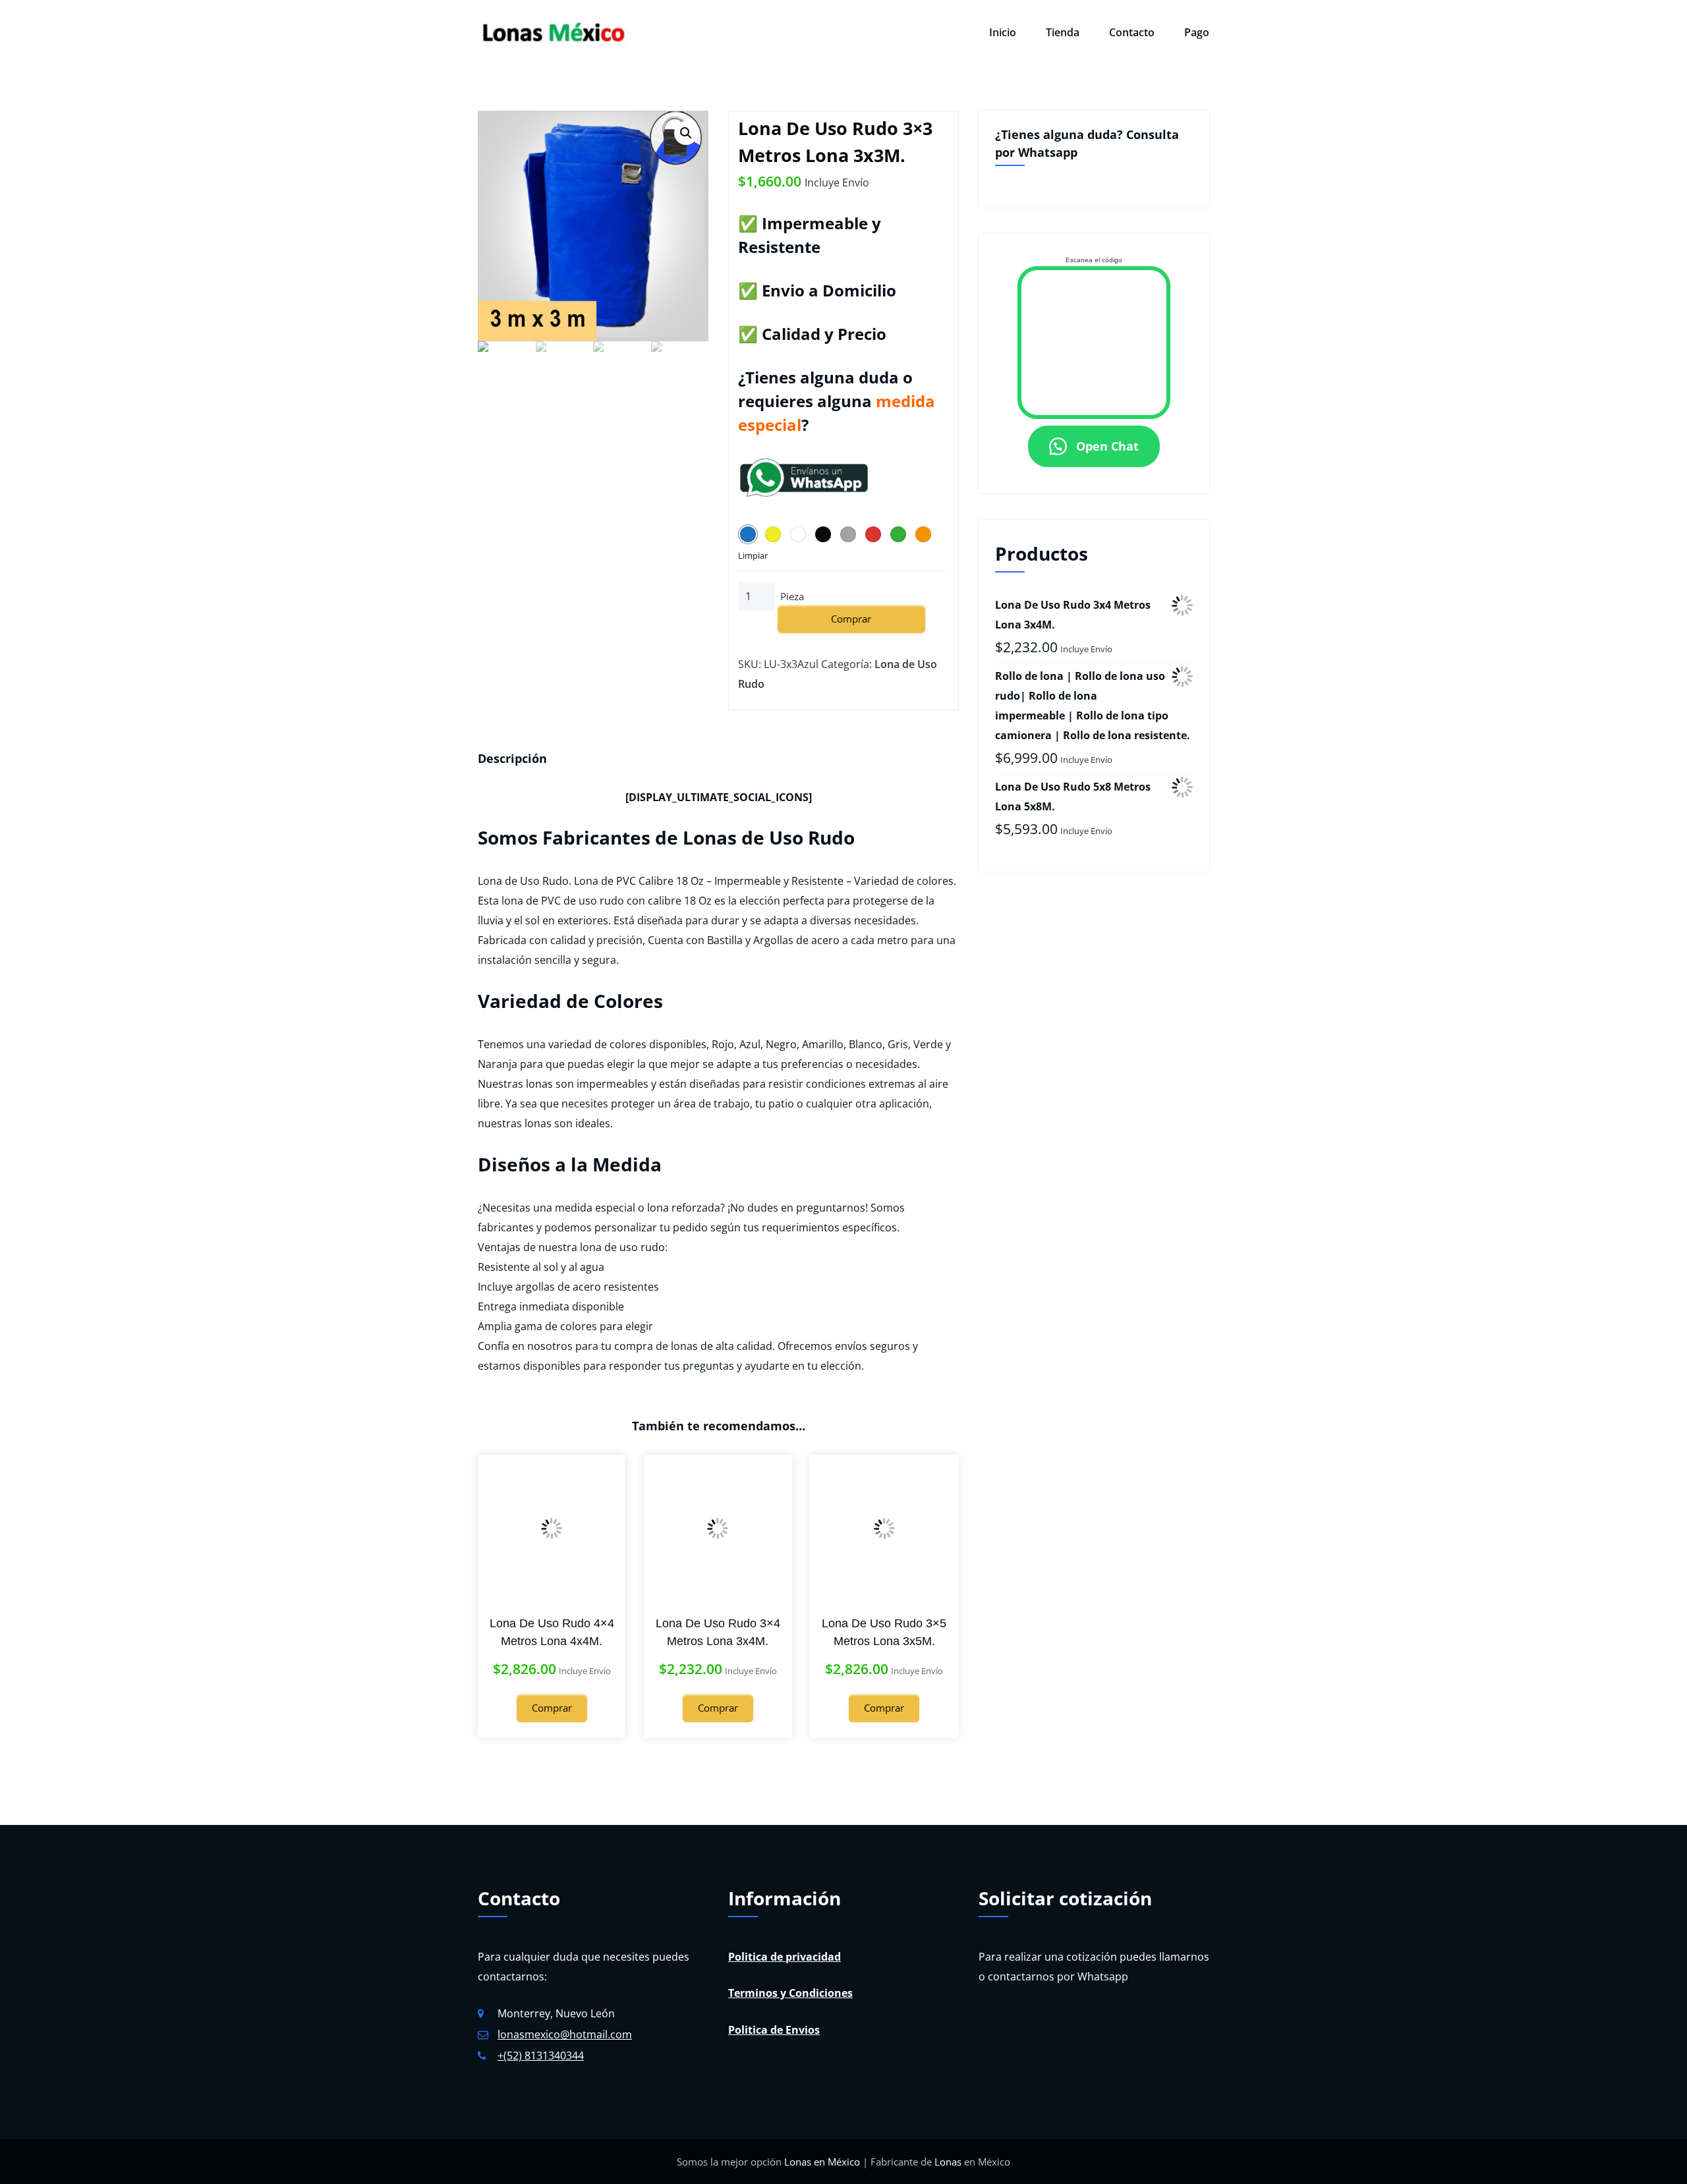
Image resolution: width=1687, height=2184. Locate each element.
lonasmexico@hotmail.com (565, 2034)
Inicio (1003, 32)
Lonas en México (822, 2162)
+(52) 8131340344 (541, 2056)
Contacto (1132, 32)
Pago (1197, 32)
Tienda (1063, 32)
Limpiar (753, 555)
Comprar (851, 619)
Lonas (948, 2162)
